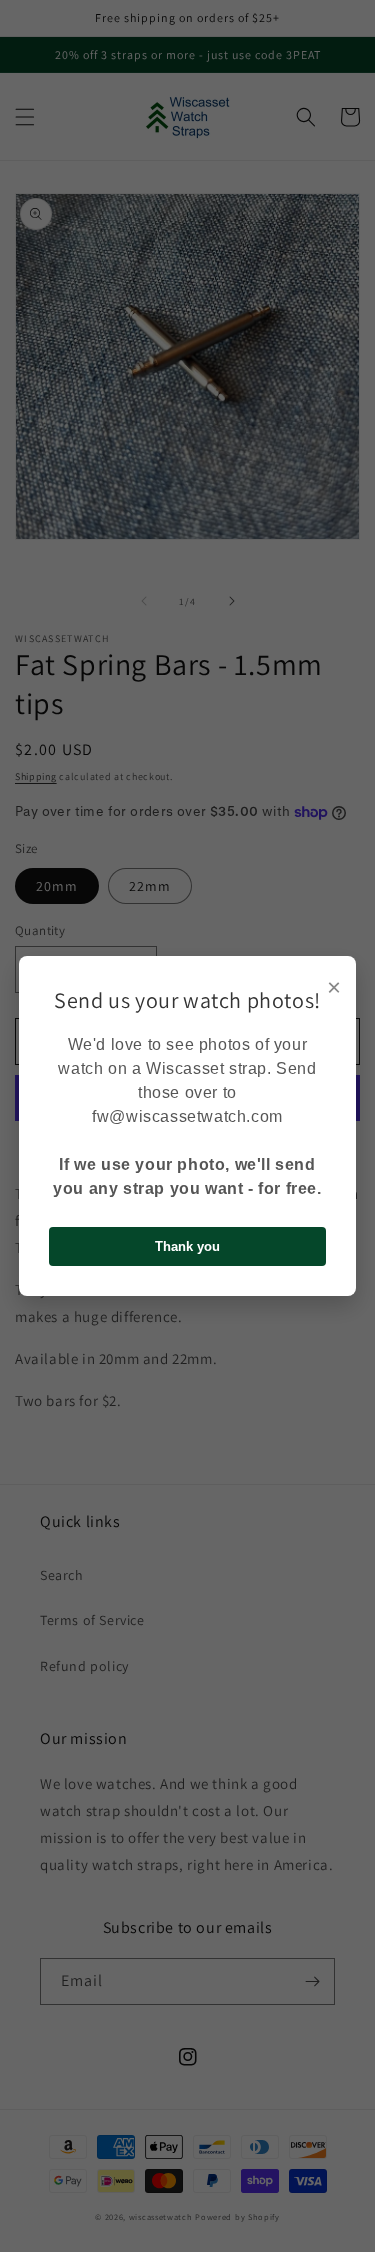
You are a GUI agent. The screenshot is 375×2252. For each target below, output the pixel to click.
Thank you (187, 1246)
